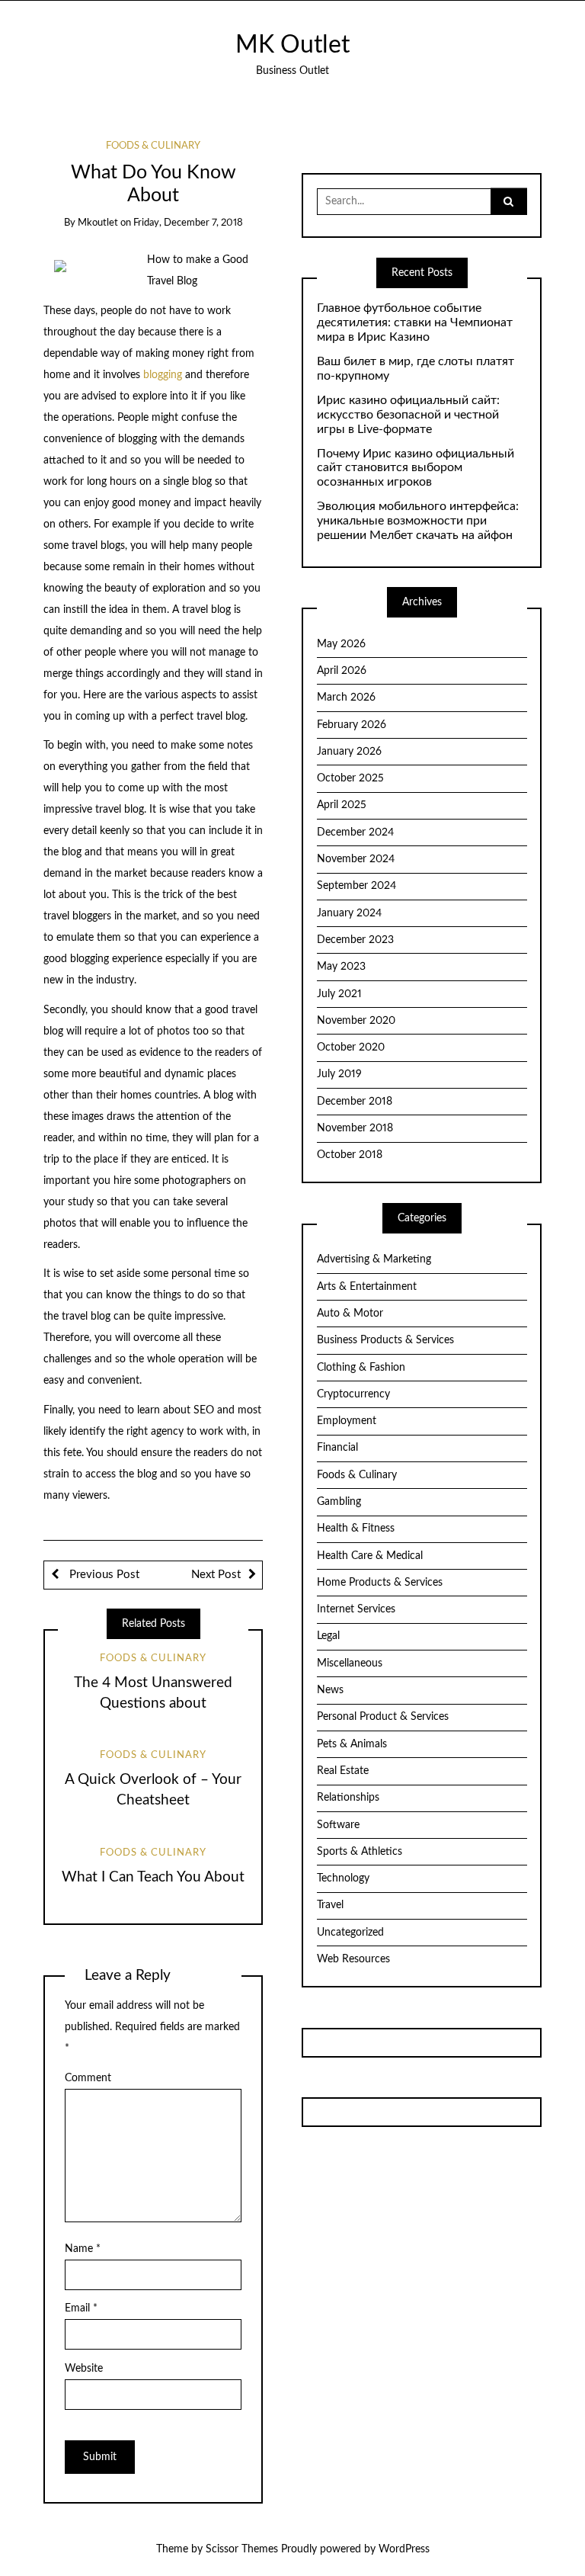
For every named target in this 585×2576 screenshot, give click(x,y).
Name (83, 2249)
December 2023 (355, 940)
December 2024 (355, 832)
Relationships (348, 1798)
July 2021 (339, 994)
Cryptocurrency (353, 1394)
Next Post (216, 1575)
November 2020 (356, 1021)
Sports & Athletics (360, 1852)
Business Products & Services (385, 1340)
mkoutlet (98, 223)
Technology (343, 1878)
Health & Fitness (356, 1529)
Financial (337, 1448)
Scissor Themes (242, 2549)
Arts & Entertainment (367, 1287)
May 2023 (341, 967)
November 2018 (355, 1128)
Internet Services (356, 1609)
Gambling (339, 1502)
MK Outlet (292, 45)
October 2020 (351, 1047)
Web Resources (353, 1959)
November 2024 (356, 859)
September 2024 (356, 886)
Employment (347, 1421)
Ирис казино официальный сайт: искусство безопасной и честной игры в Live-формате (408, 415)
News (330, 1690)
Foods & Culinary (153, 146)
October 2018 (350, 1155)
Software (338, 1825)
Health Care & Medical (370, 1556)
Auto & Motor (350, 1314)
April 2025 (342, 805)
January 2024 (349, 913)
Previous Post (103, 1575)
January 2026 (349, 752)
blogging (164, 375)
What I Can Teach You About (153, 1877)
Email (81, 2308)
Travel (330, 1905)
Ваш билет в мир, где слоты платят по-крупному (416, 369)
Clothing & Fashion (361, 1368)
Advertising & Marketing (374, 1259)
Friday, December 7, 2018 (188, 223)
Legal (328, 1636)
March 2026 (346, 698)
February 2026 (352, 725)
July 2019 (339, 1074)
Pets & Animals (352, 1744)
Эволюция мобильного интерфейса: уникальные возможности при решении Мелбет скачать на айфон (418, 521)
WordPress (404, 2549)
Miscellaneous (350, 1663)
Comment (88, 2078)
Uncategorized (350, 1933)
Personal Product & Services (383, 1717)
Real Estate (343, 1771)
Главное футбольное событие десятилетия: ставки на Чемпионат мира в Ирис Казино (415, 322)
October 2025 (350, 778)
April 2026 (342, 671)
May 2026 (341, 644)
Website (84, 2369)
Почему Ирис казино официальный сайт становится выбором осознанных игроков (416, 468)
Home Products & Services (380, 1583)
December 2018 (355, 1102)
